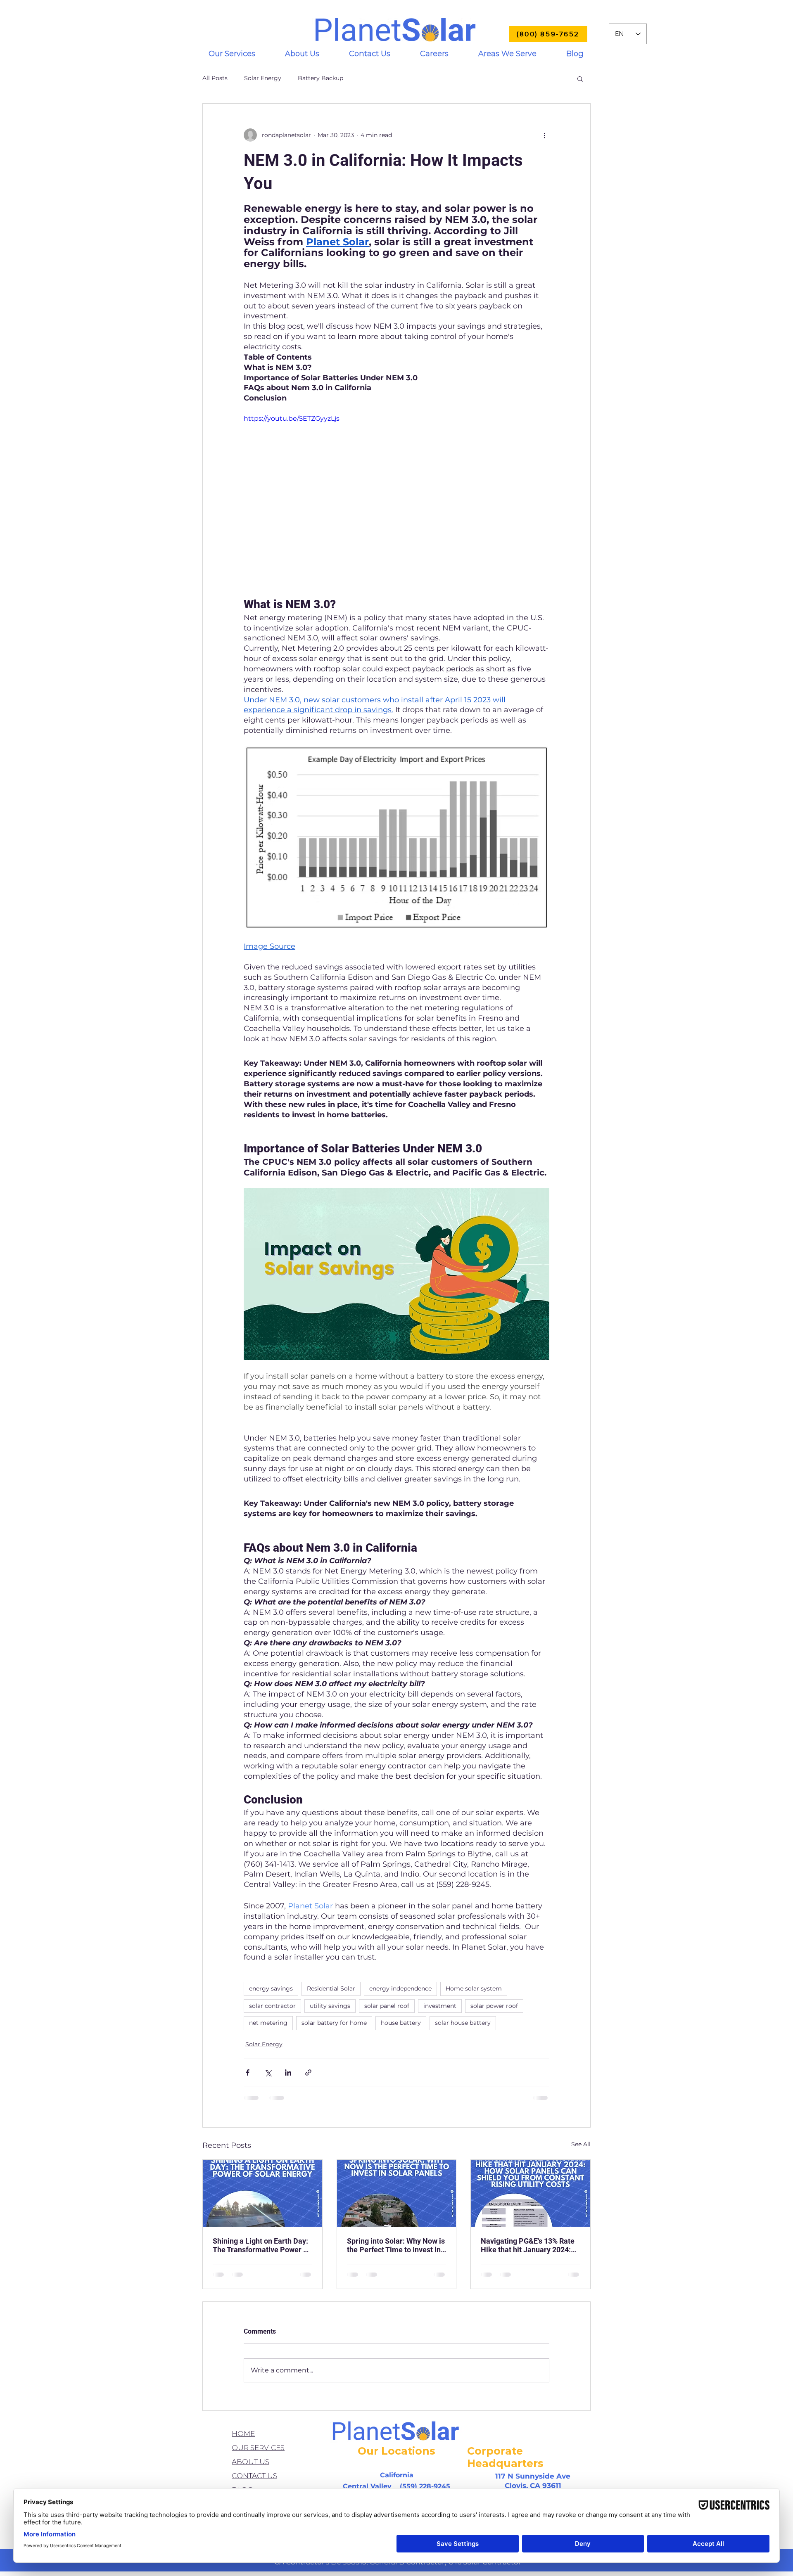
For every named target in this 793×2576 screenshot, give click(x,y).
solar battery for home (334, 2023)
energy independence (400, 1988)
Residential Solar (331, 1988)
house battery (401, 2023)
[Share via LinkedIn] (288, 2072)
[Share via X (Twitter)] (268, 2072)
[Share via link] (308, 2072)
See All (581, 2144)
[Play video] (396, 500)
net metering (268, 2023)
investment (440, 2006)
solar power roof (494, 2006)
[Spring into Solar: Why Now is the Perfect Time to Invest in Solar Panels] (397, 2193)
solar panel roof (387, 2006)
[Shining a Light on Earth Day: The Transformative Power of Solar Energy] (262, 2193)
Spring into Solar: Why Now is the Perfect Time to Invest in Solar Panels (396, 2245)
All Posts (215, 78)
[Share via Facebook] (248, 2072)
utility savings (330, 2006)
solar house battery (463, 2023)
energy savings (271, 1988)
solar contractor (272, 2006)
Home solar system (474, 1988)
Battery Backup (321, 78)
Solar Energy (263, 78)
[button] (232, 54)
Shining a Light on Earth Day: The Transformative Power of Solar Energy (261, 2245)
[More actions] (544, 135)
